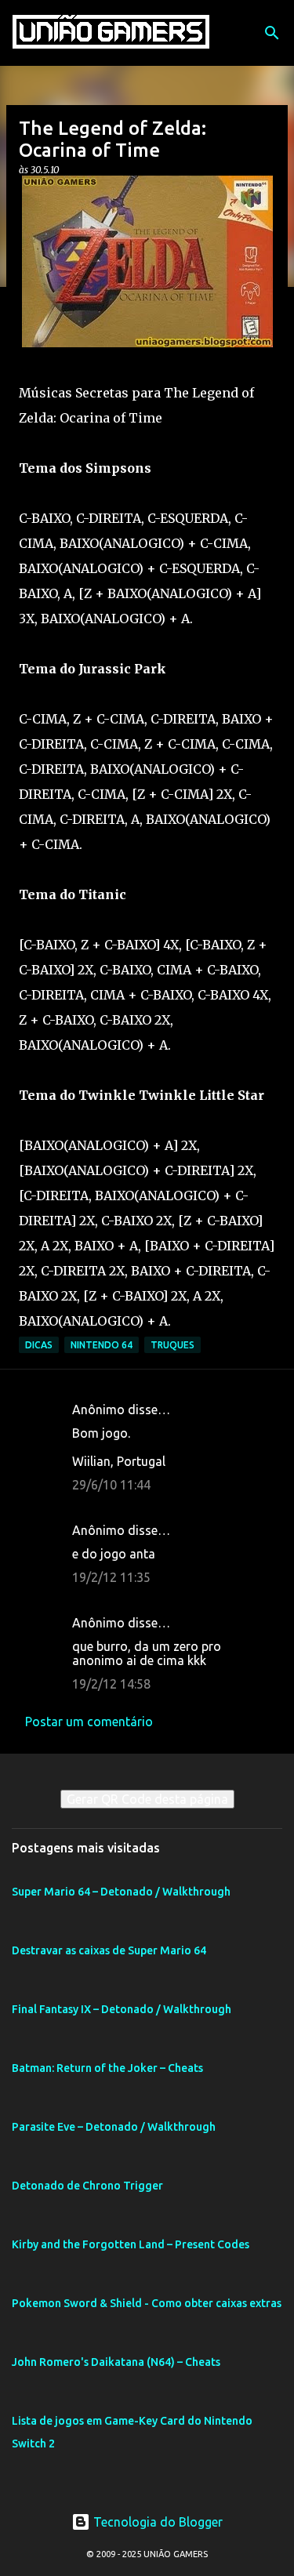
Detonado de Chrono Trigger (87, 2186)
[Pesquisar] (272, 33)
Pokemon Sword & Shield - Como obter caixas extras (147, 2303)
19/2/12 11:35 (111, 1577)
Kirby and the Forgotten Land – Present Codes (131, 2244)
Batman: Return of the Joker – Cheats (107, 2068)
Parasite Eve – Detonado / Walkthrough (114, 2127)
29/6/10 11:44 (111, 1485)
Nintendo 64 (102, 1345)
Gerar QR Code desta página (147, 1799)
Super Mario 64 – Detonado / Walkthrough (121, 1892)
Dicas (39, 1345)
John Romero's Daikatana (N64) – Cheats (116, 2362)
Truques (172, 1345)
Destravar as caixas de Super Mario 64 (109, 1950)
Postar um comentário (89, 1722)
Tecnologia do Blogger (156, 2522)
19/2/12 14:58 (111, 1684)
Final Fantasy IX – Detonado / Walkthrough (122, 2009)
